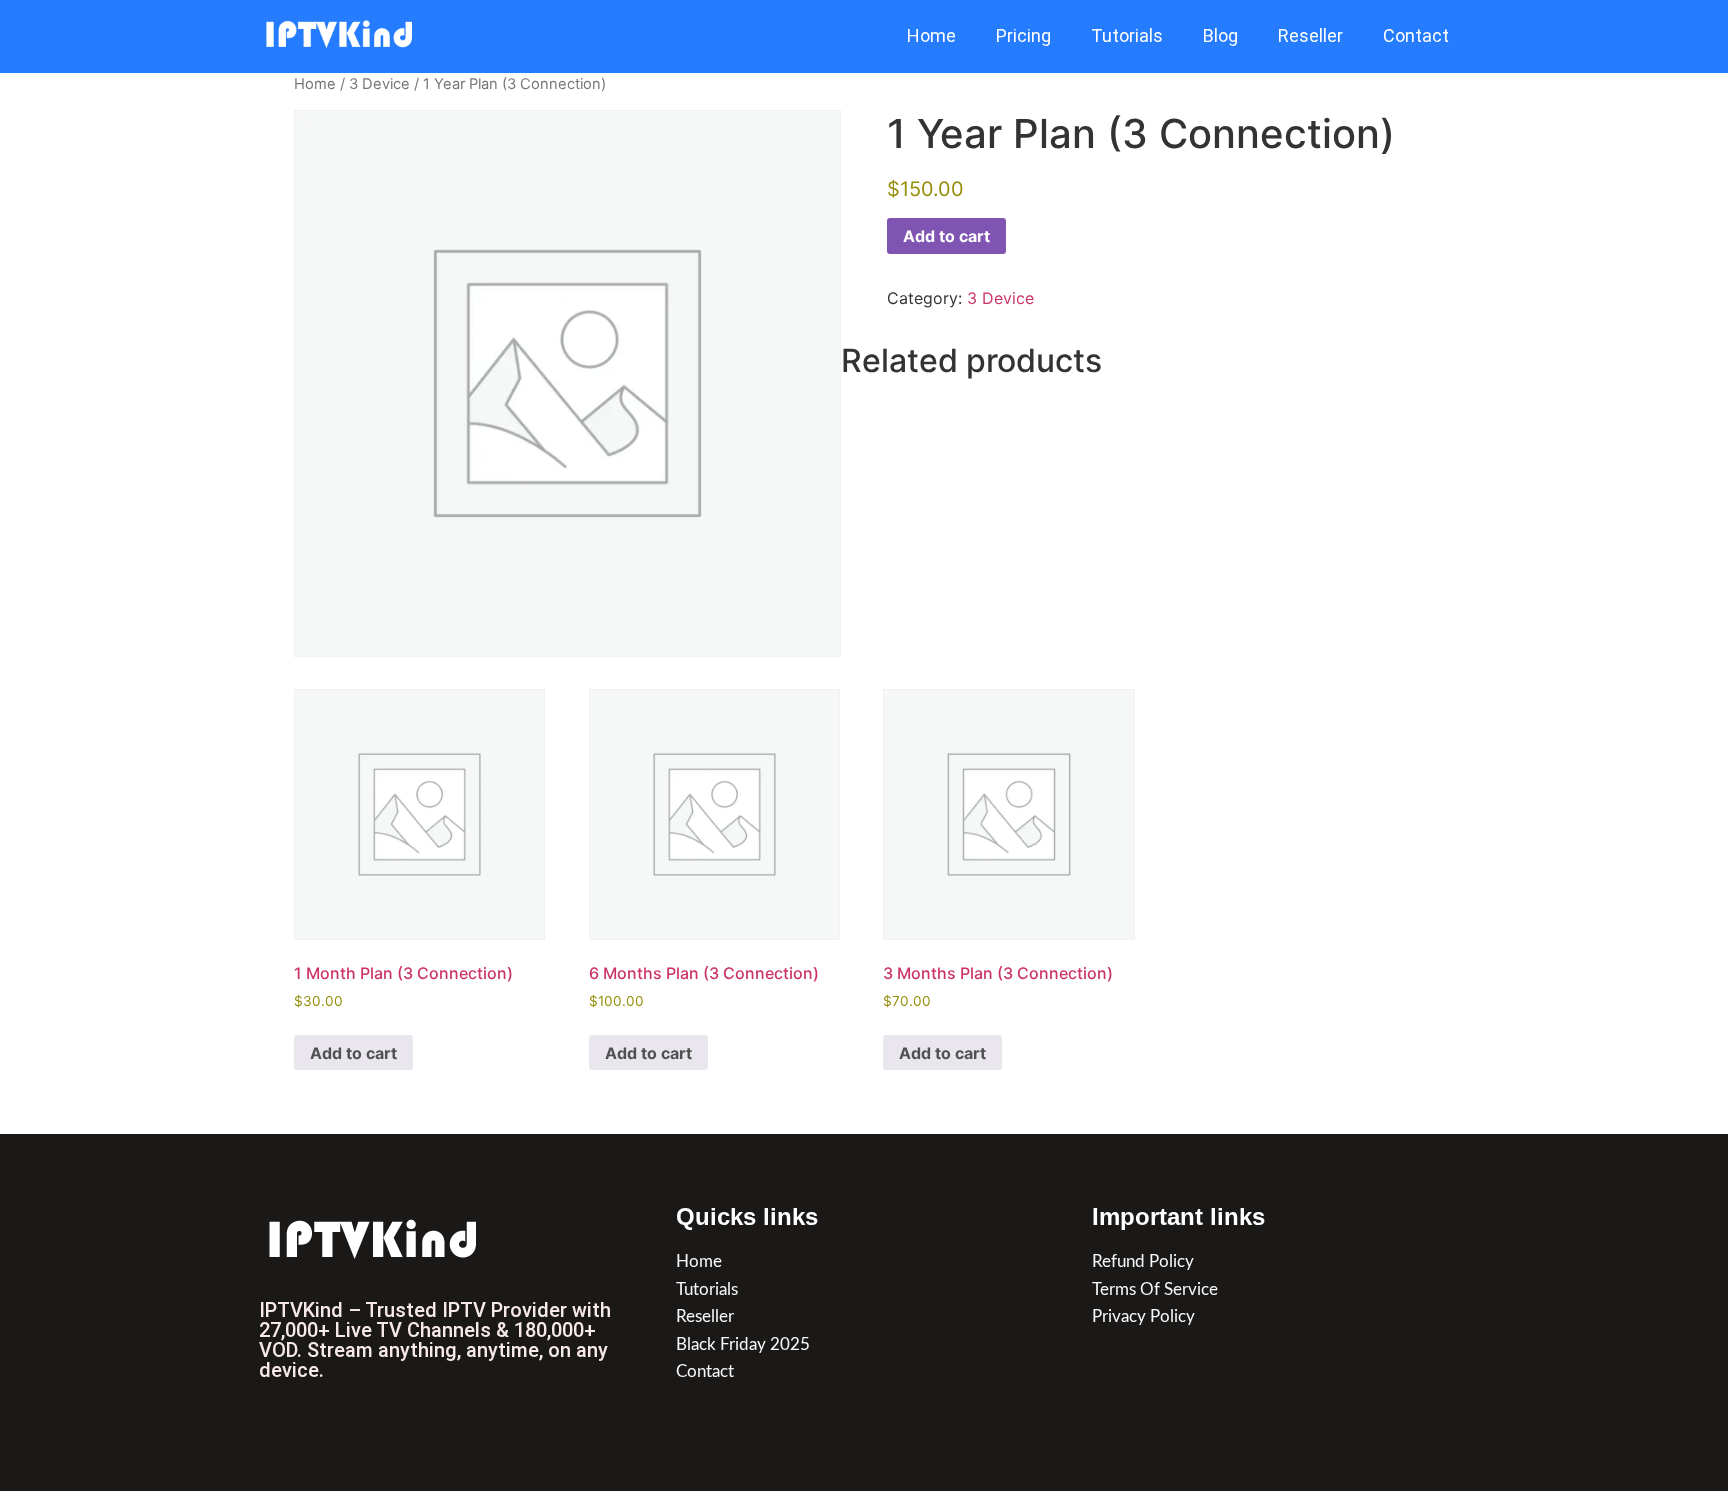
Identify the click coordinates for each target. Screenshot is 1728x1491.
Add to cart (946, 236)
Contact (1416, 35)
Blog (1220, 35)
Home (931, 35)
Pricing (1023, 35)
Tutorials (1127, 35)
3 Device (379, 84)
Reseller (1310, 35)
